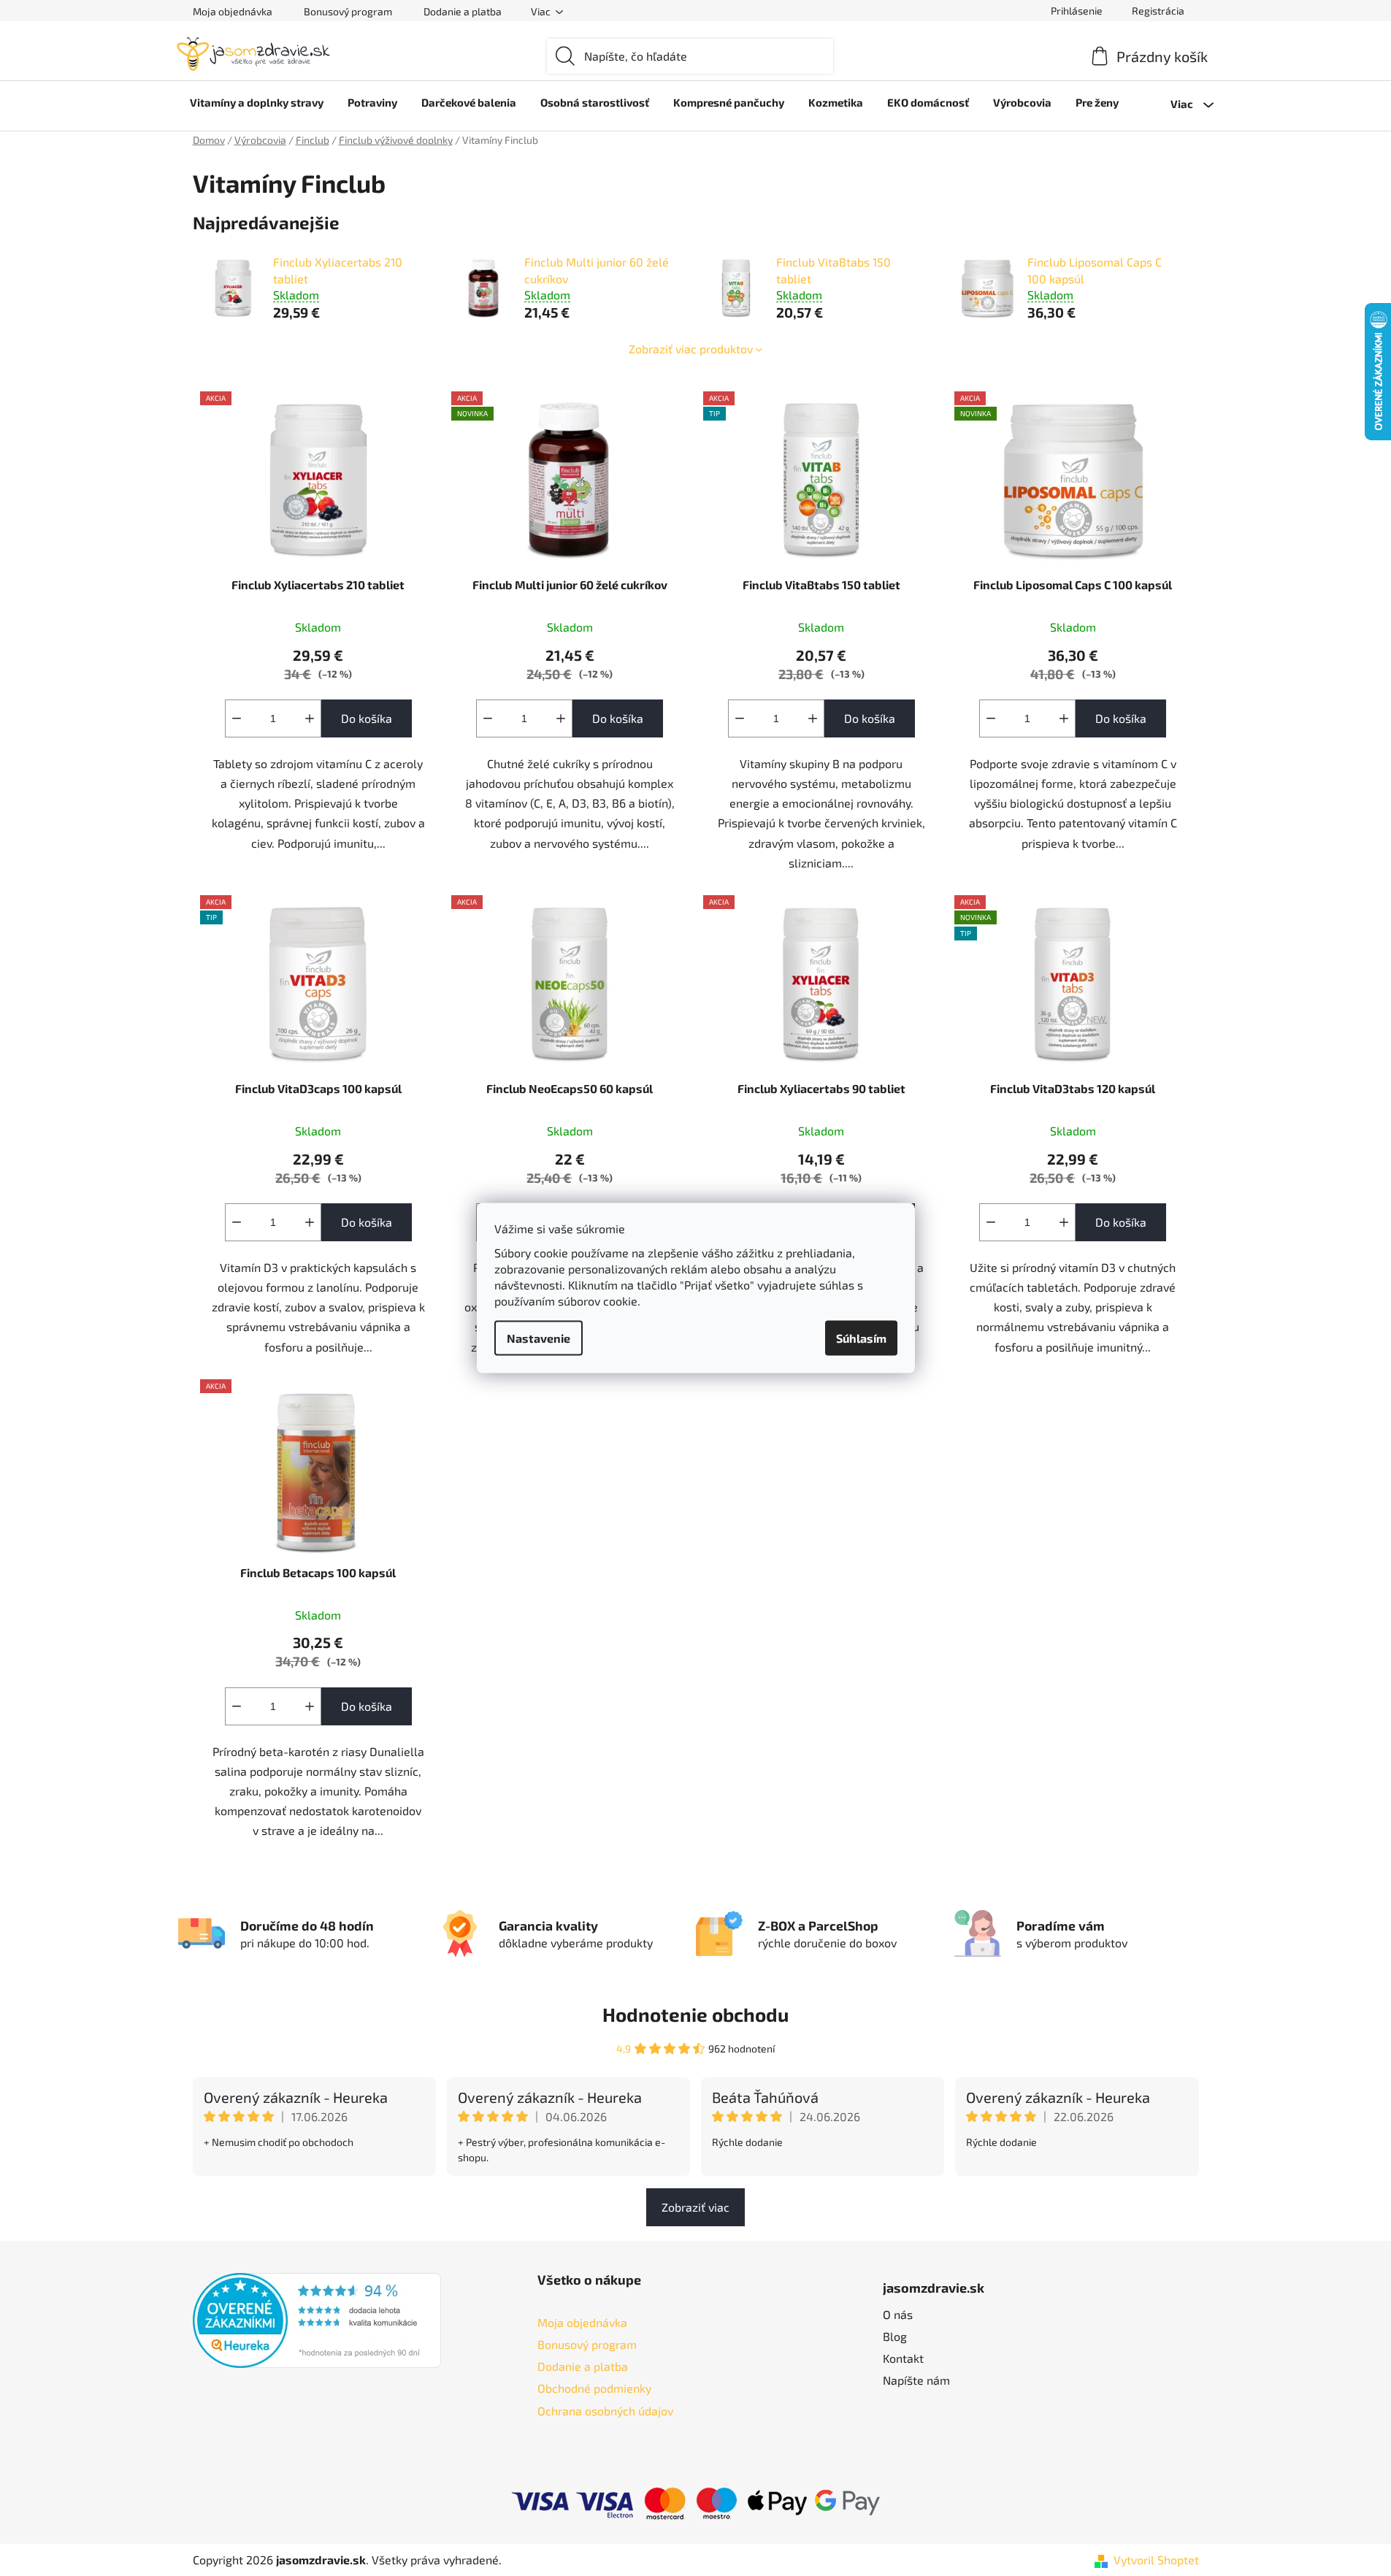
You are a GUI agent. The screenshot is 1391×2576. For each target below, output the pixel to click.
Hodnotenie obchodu (695, 2014)
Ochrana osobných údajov (605, 2411)
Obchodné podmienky (594, 2388)
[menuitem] (257, 102)
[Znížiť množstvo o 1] (237, 718)
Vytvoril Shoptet (1156, 2560)
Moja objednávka (233, 11)
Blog (895, 2336)
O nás (898, 2314)
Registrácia (1158, 11)
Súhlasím (861, 1338)
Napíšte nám (916, 2380)
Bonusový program (348, 11)
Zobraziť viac (695, 2207)
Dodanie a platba (463, 11)
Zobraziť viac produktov (691, 349)
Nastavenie (539, 1338)
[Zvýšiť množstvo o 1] (310, 718)
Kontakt (903, 2358)
